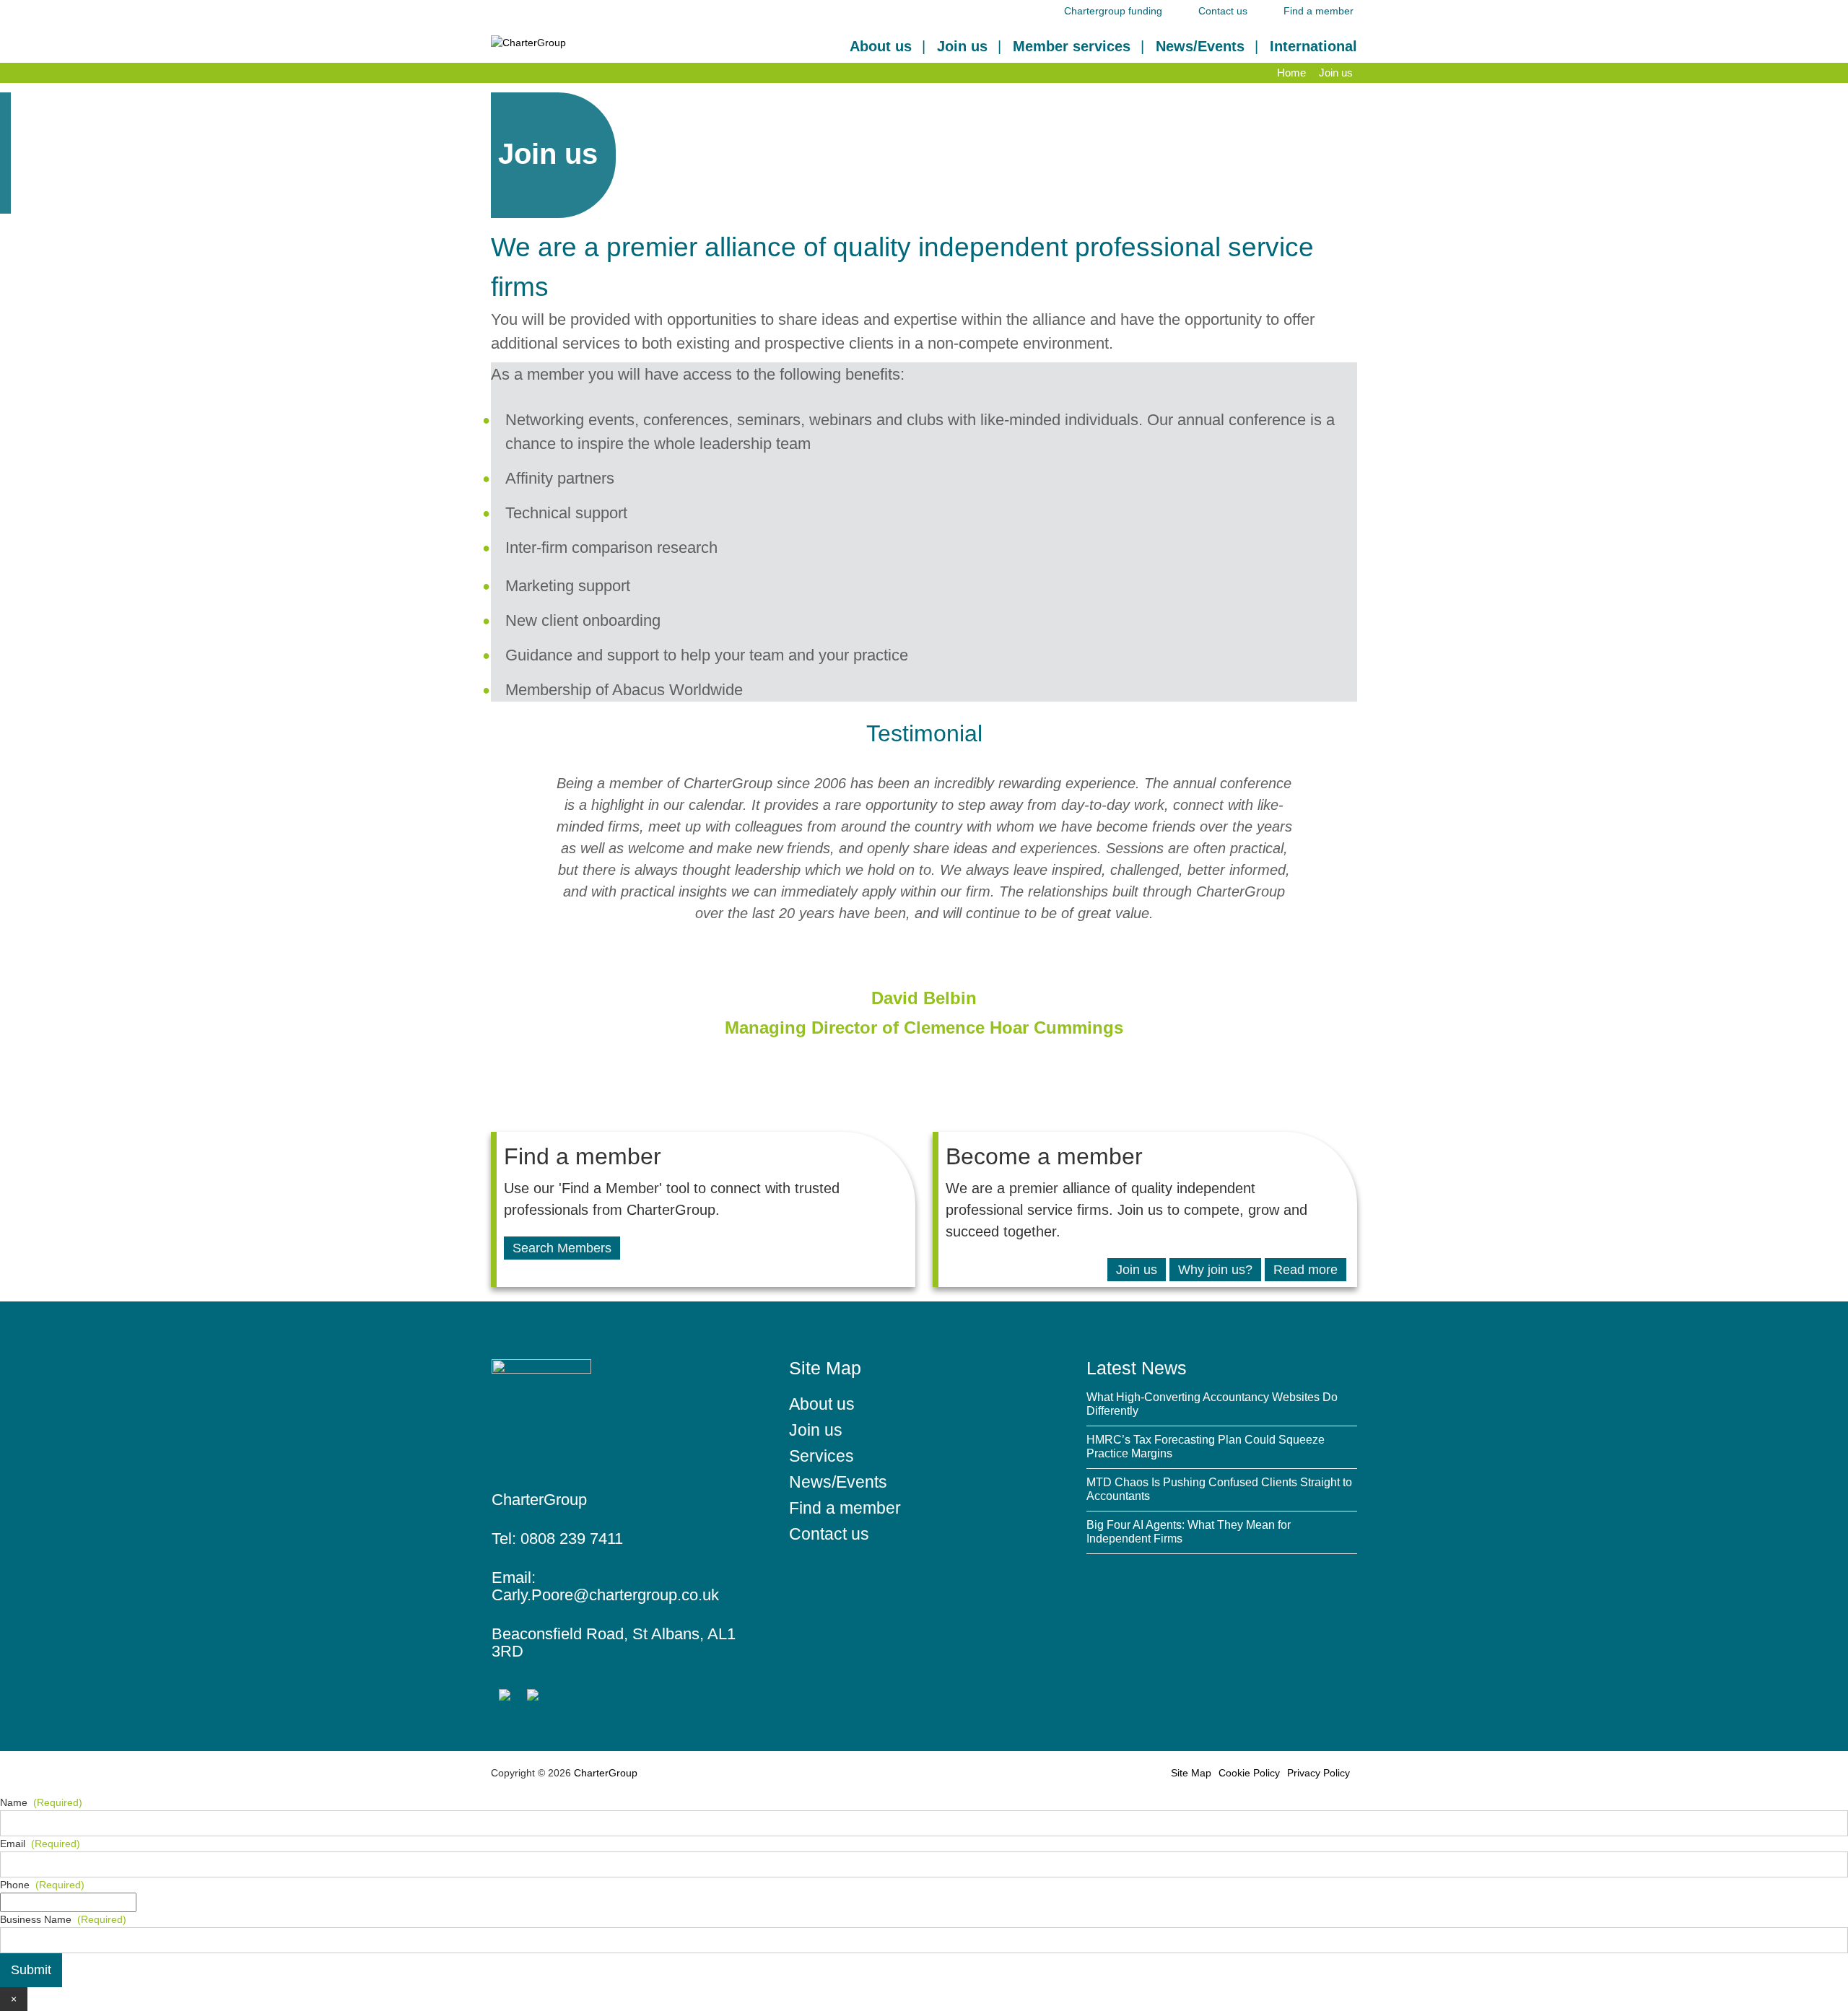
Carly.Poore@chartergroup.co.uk (605, 1595)
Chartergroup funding (1113, 11)
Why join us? (1215, 1270)
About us (881, 46)
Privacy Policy (1319, 1773)
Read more (1306, 1270)
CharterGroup (604, 1773)
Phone (42, 1885)
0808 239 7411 (572, 1539)
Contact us (1223, 11)
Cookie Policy (1249, 1773)
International (1313, 46)
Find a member (1319, 11)
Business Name (63, 1919)
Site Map (1191, 1773)
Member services (1072, 46)
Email (40, 1844)
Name (41, 1802)
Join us (962, 46)
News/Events (1200, 46)
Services (821, 1456)
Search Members (562, 1248)
